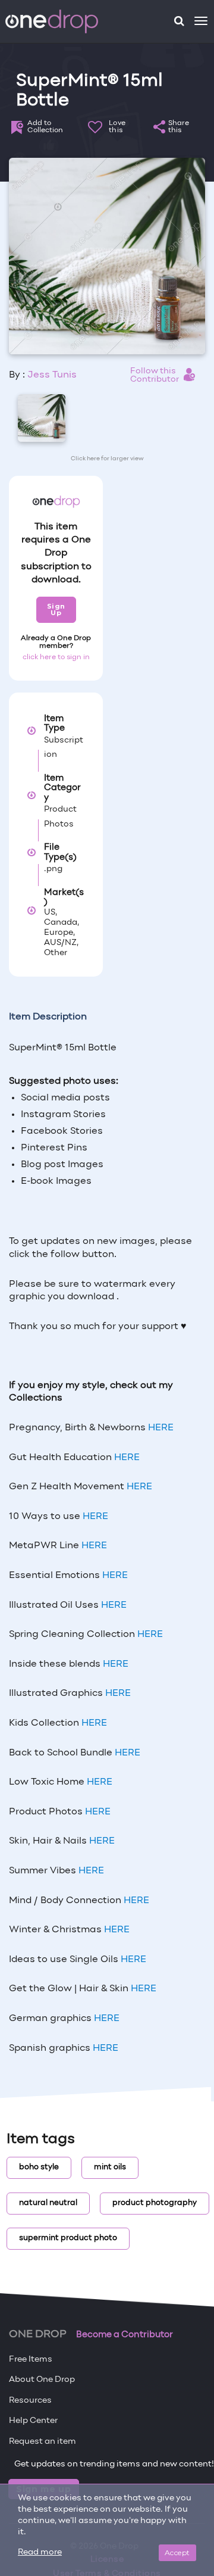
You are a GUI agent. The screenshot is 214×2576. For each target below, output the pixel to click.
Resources (30, 2401)
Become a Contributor (125, 2335)
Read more (40, 2552)
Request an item (43, 2442)
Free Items (31, 2360)
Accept (177, 2552)
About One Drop (42, 2380)
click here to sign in (56, 657)
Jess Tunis (52, 375)
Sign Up (56, 609)
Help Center (33, 2421)
